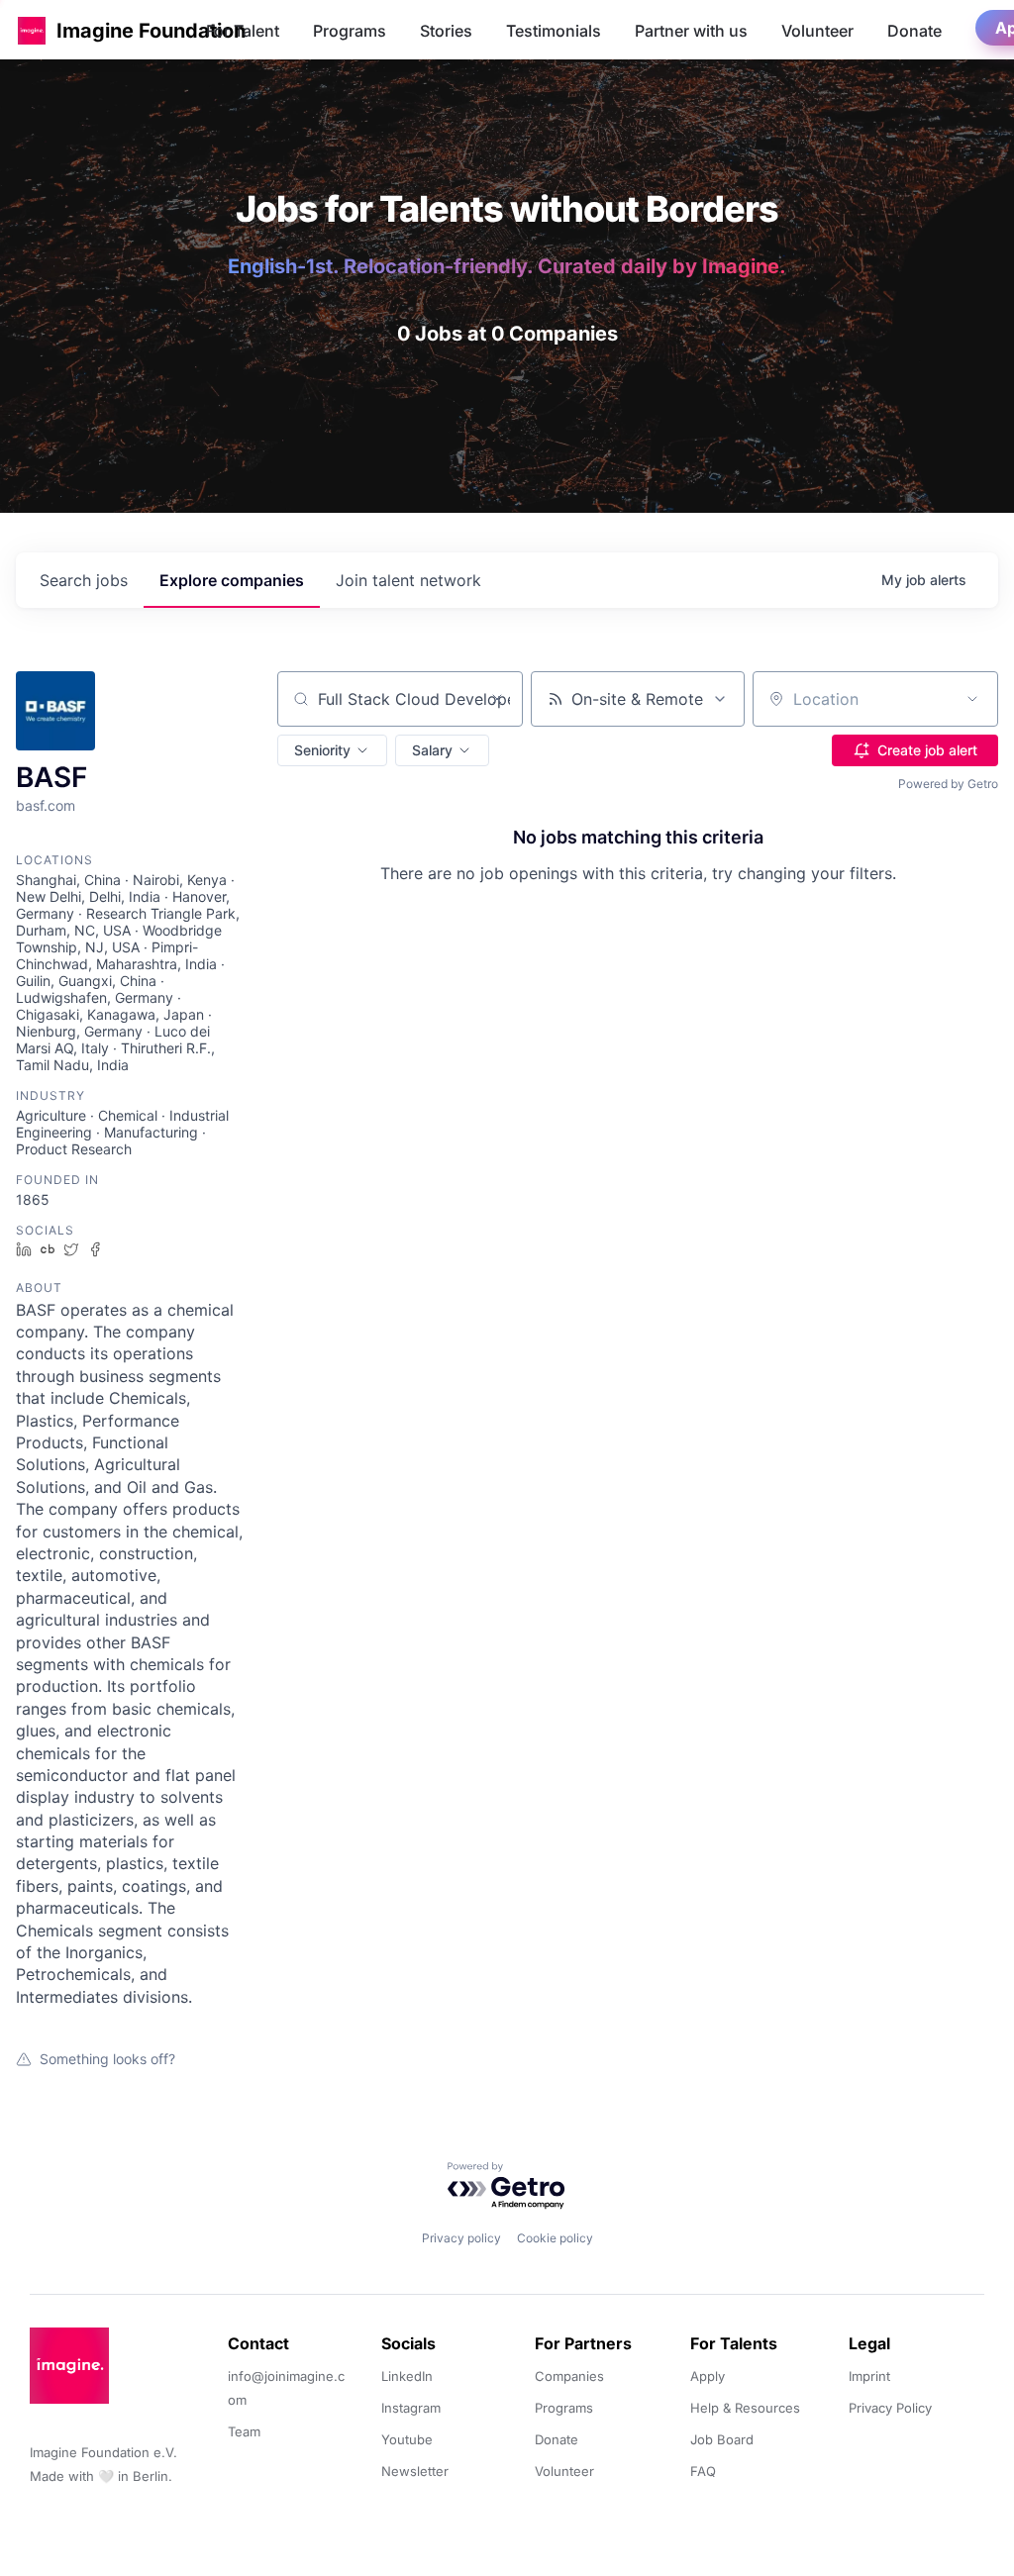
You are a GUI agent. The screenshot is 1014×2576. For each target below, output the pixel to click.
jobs (84, 580)
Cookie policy (555, 2238)
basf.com (46, 805)
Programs (350, 31)
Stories (446, 31)
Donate (914, 31)
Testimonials (554, 31)
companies (232, 580)
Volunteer (817, 31)
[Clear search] (497, 699)
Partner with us (691, 31)
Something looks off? (107, 2059)
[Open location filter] (972, 699)
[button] (32, 30)
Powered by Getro (948, 784)
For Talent (243, 31)
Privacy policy (461, 2238)
